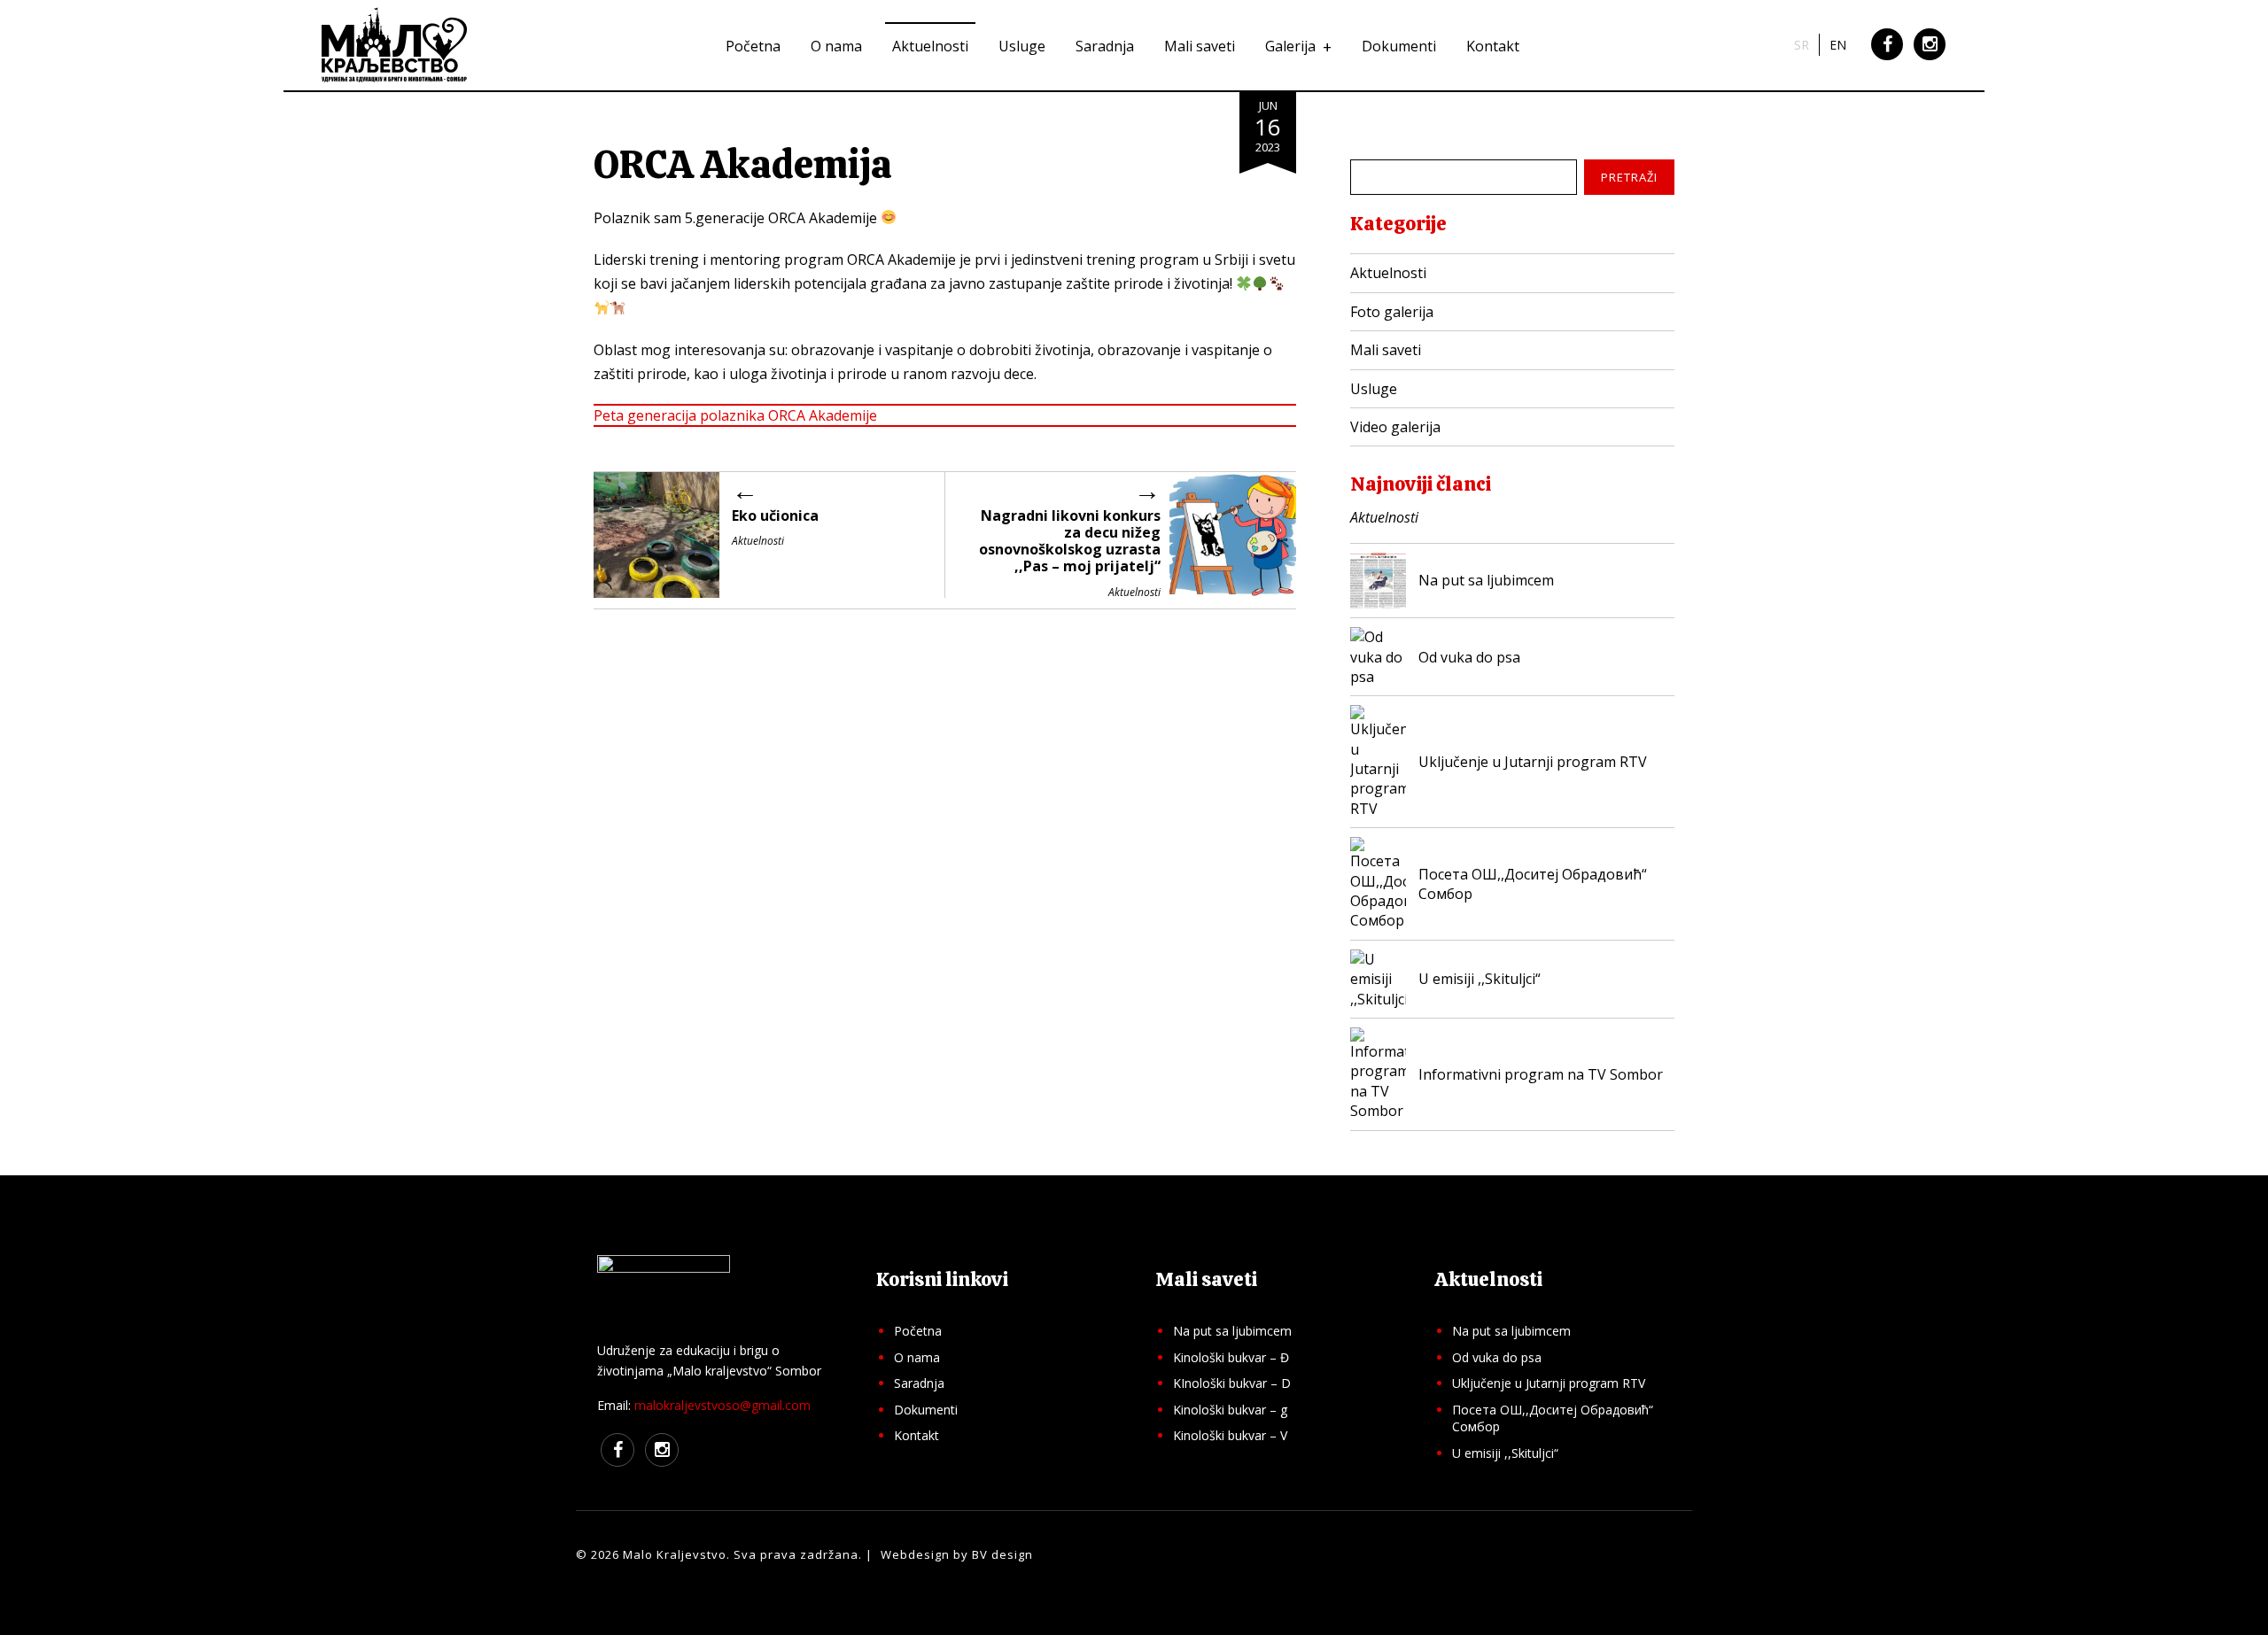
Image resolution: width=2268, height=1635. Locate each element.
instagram (1930, 58)
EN (1838, 45)
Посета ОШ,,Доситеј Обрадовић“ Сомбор (1553, 1418)
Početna (753, 46)
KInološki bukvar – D (1232, 1383)
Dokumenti (1399, 46)
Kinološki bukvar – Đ (1231, 1357)
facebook (1887, 58)
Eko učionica (775, 515)
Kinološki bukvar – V (1230, 1435)
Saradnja (1105, 46)
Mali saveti (1200, 46)
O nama (836, 46)
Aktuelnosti (930, 46)
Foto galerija (1392, 312)
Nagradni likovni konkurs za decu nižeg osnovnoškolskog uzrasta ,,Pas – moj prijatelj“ (1070, 541)
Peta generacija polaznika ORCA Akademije (735, 415)
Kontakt (1493, 46)
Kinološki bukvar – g (1230, 1410)
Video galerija (1395, 427)
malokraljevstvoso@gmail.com (722, 1405)
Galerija (1290, 46)
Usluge (1022, 46)
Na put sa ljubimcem (1232, 1331)
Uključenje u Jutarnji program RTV (1549, 1383)
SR (1802, 45)
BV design (1002, 1554)
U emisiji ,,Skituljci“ (1505, 1453)
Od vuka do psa (1497, 1357)
